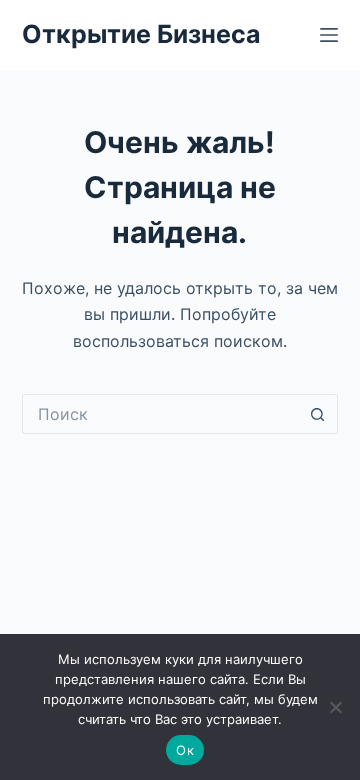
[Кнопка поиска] (318, 414)
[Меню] (329, 35)
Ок (185, 750)
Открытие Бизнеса (141, 34)
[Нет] (335, 707)
